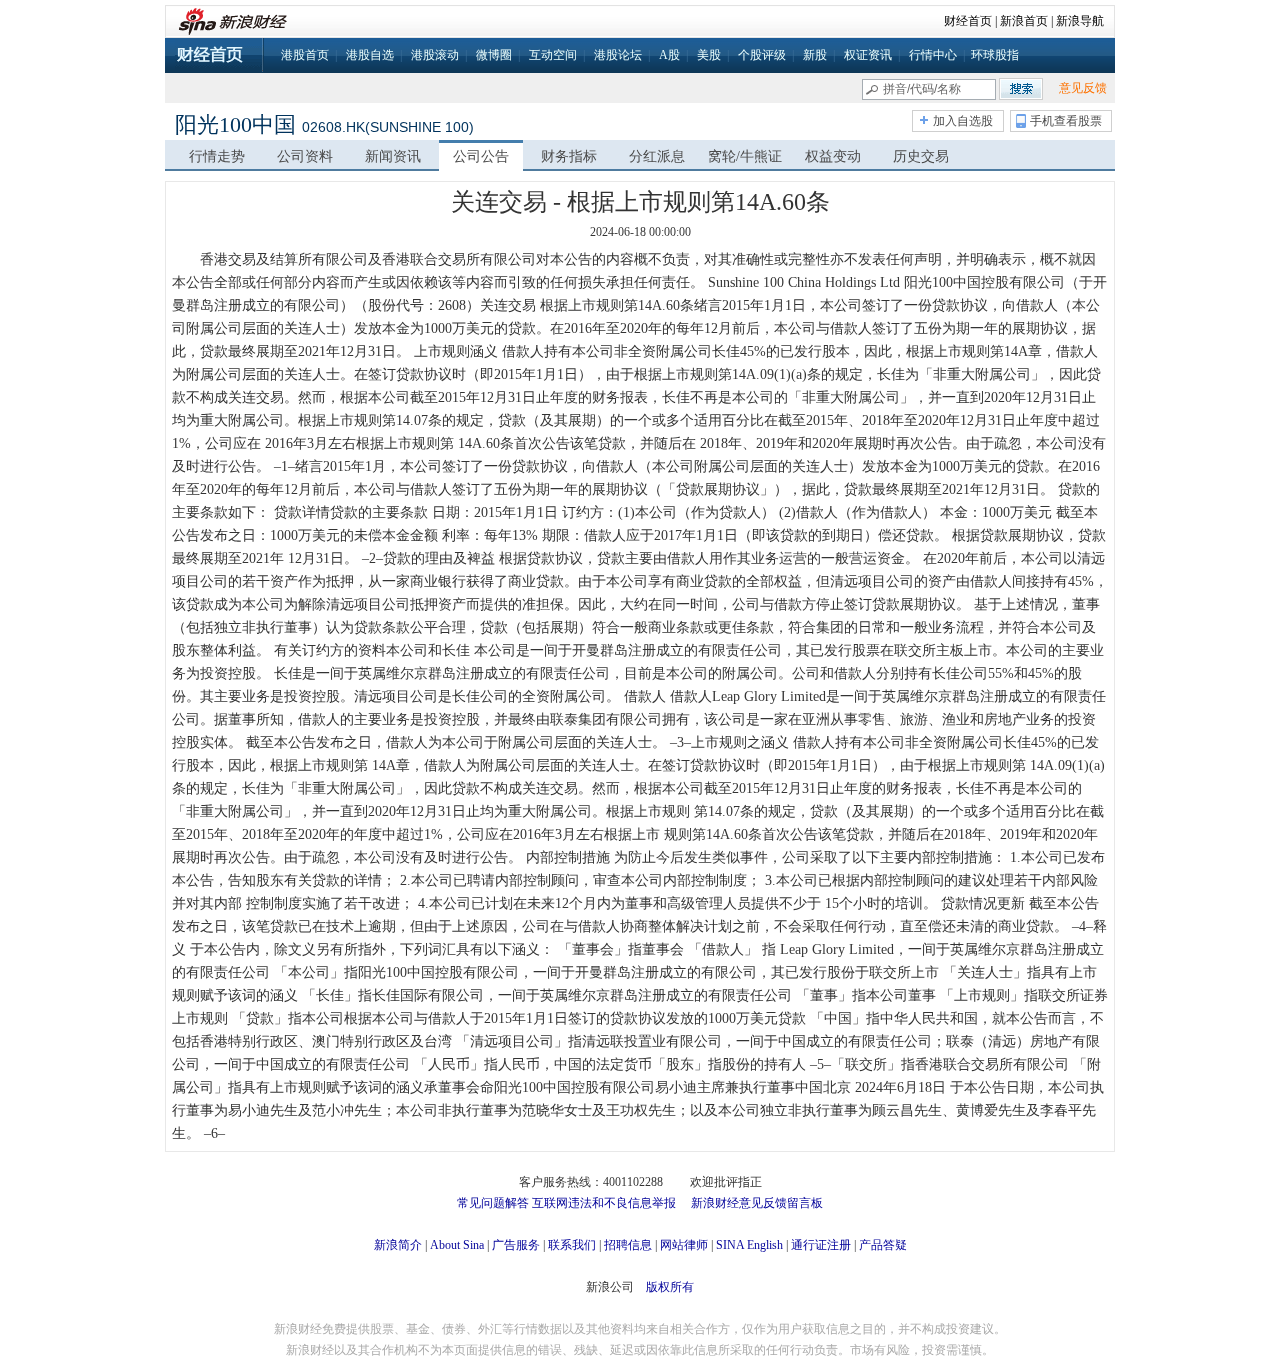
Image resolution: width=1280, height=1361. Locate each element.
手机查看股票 (1066, 121)
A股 (669, 55)
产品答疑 (883, 1245)
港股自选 (370, 55)
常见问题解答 (493, 1203)
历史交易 (921, 156)
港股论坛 (618, 55)
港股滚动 (435, 55)
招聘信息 (628, 1245)
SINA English (749, 1245)
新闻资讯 (393, 156)
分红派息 (657, 156)
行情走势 (217, 156)
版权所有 (670, 1287)
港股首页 (305, 55)
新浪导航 (1080, 21)
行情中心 (933, 55)
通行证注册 (821, 1245)
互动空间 (553, 55)
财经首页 (968, 21)
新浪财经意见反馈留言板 (757, 1203)
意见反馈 (1083, 88)
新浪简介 (398, 1245)
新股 (815, 55)
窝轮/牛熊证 (745, 156)
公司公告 (481, 156)
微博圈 (494, 55)
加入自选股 (963, 121)
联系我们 (572, 1245)
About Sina (457, 1245)
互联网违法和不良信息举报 (604, 1203)
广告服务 (516, 1245)
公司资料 (305, 156)
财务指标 (569, 156)
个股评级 (762, 55)
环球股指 (995, 55)
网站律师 (684, 1245)
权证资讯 (868, 55)
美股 (709, 55)
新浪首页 (1024, 21)
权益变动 (833, 156)
